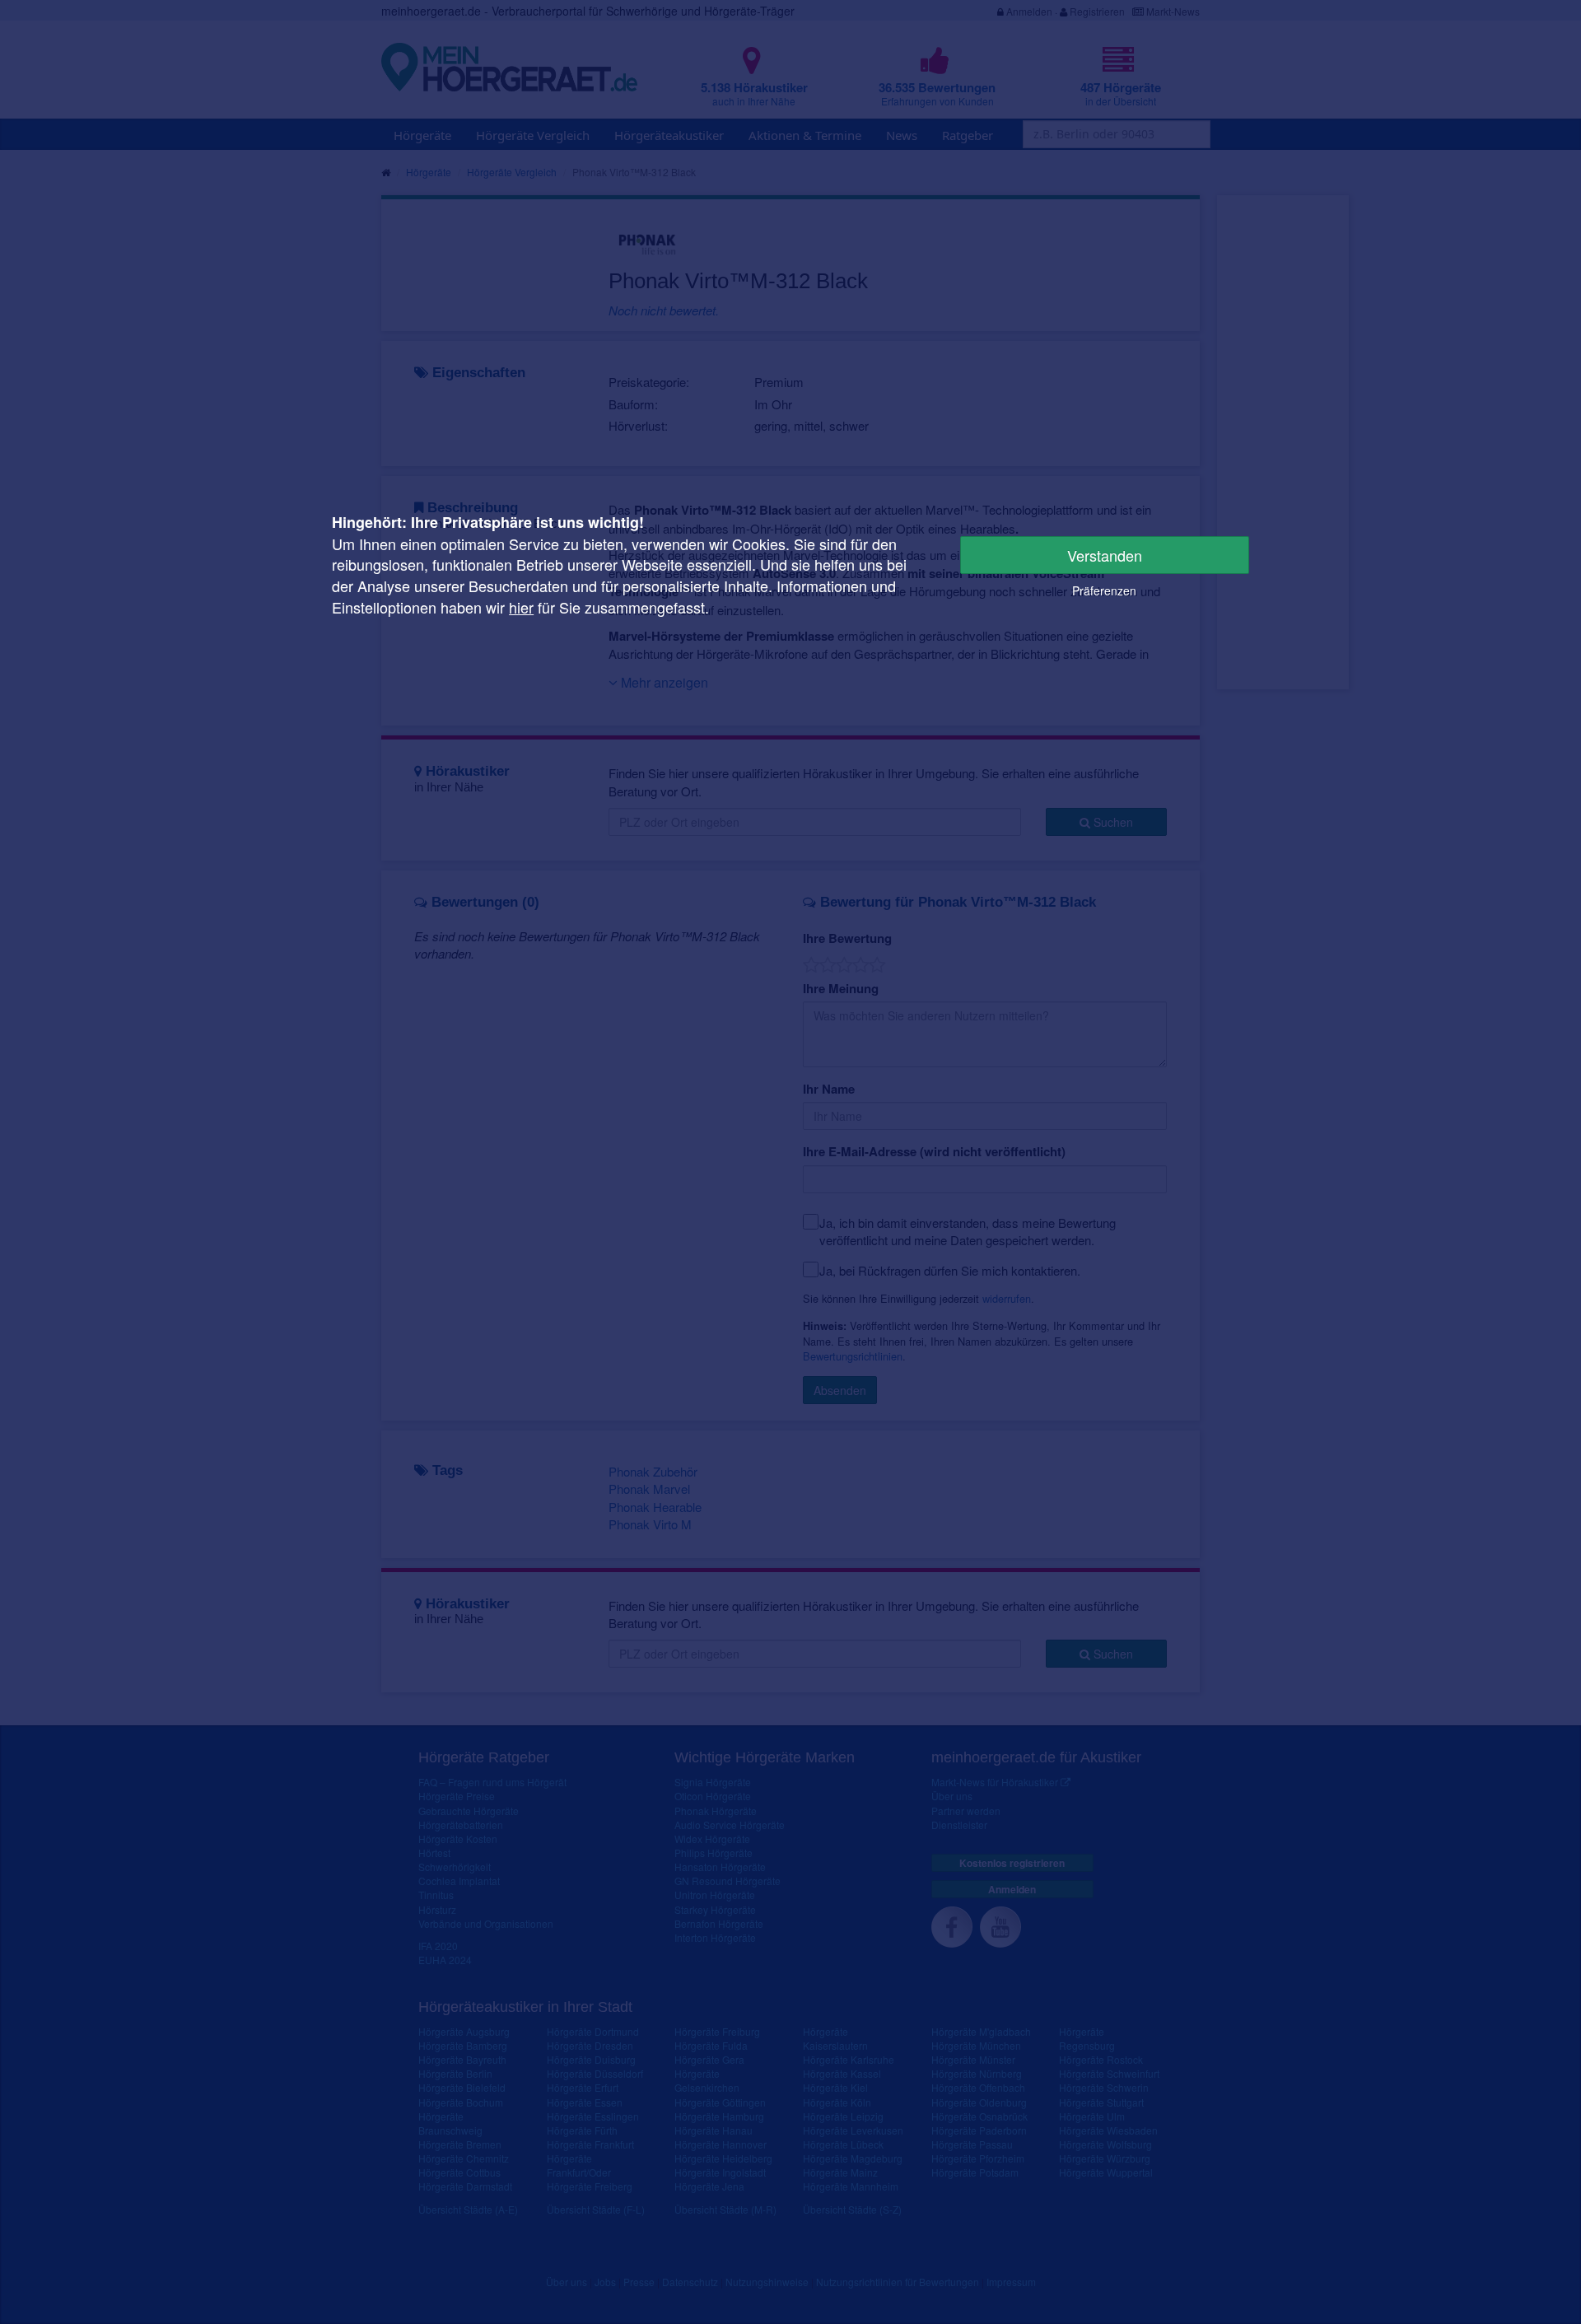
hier (521, 607)
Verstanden (1105, 555)
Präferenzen (1104, 590)
